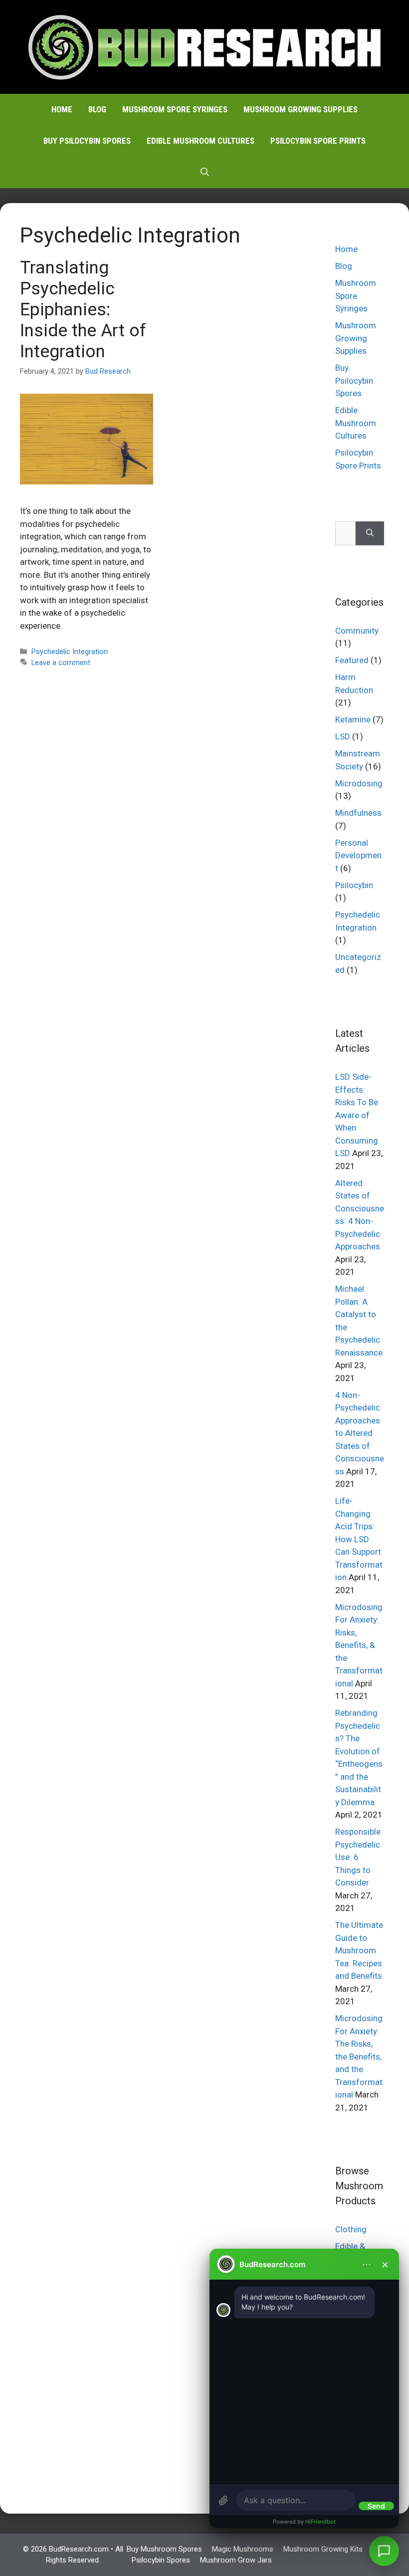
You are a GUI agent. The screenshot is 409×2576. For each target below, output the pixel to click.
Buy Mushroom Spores (164, 2549)
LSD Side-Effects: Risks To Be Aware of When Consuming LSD (357, 1115)
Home (62, 109)
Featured (352, 660)
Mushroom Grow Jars (236, 2560)
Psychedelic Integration (70, 652)
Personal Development (358, 855)
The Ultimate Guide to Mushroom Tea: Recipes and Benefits (359, 1950)
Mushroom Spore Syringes (175, 109)
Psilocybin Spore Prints (318, 141)
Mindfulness (358, 813)
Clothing (351, 2229)
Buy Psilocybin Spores (87, 141)
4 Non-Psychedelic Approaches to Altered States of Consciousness (360, 1433)
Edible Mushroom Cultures (201, 141)
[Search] (370, 533)
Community (357, 631)
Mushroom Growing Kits (323, 2549)
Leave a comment (61, 663)
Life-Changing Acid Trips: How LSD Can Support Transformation (359, 1539)
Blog (97, 109)
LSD (343, 736)
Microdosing (359, 783)
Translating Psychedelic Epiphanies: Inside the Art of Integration (83, 310)
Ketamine (353, 719)
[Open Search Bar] (205, 172)
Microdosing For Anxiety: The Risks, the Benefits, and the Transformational (359, 2056)
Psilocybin (354, 885)
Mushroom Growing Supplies (301, 109)
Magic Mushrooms (243, 2549)
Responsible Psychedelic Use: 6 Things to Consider (358, 1857)
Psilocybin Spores (161, 2560)
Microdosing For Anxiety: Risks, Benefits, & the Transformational (359, 1645)
